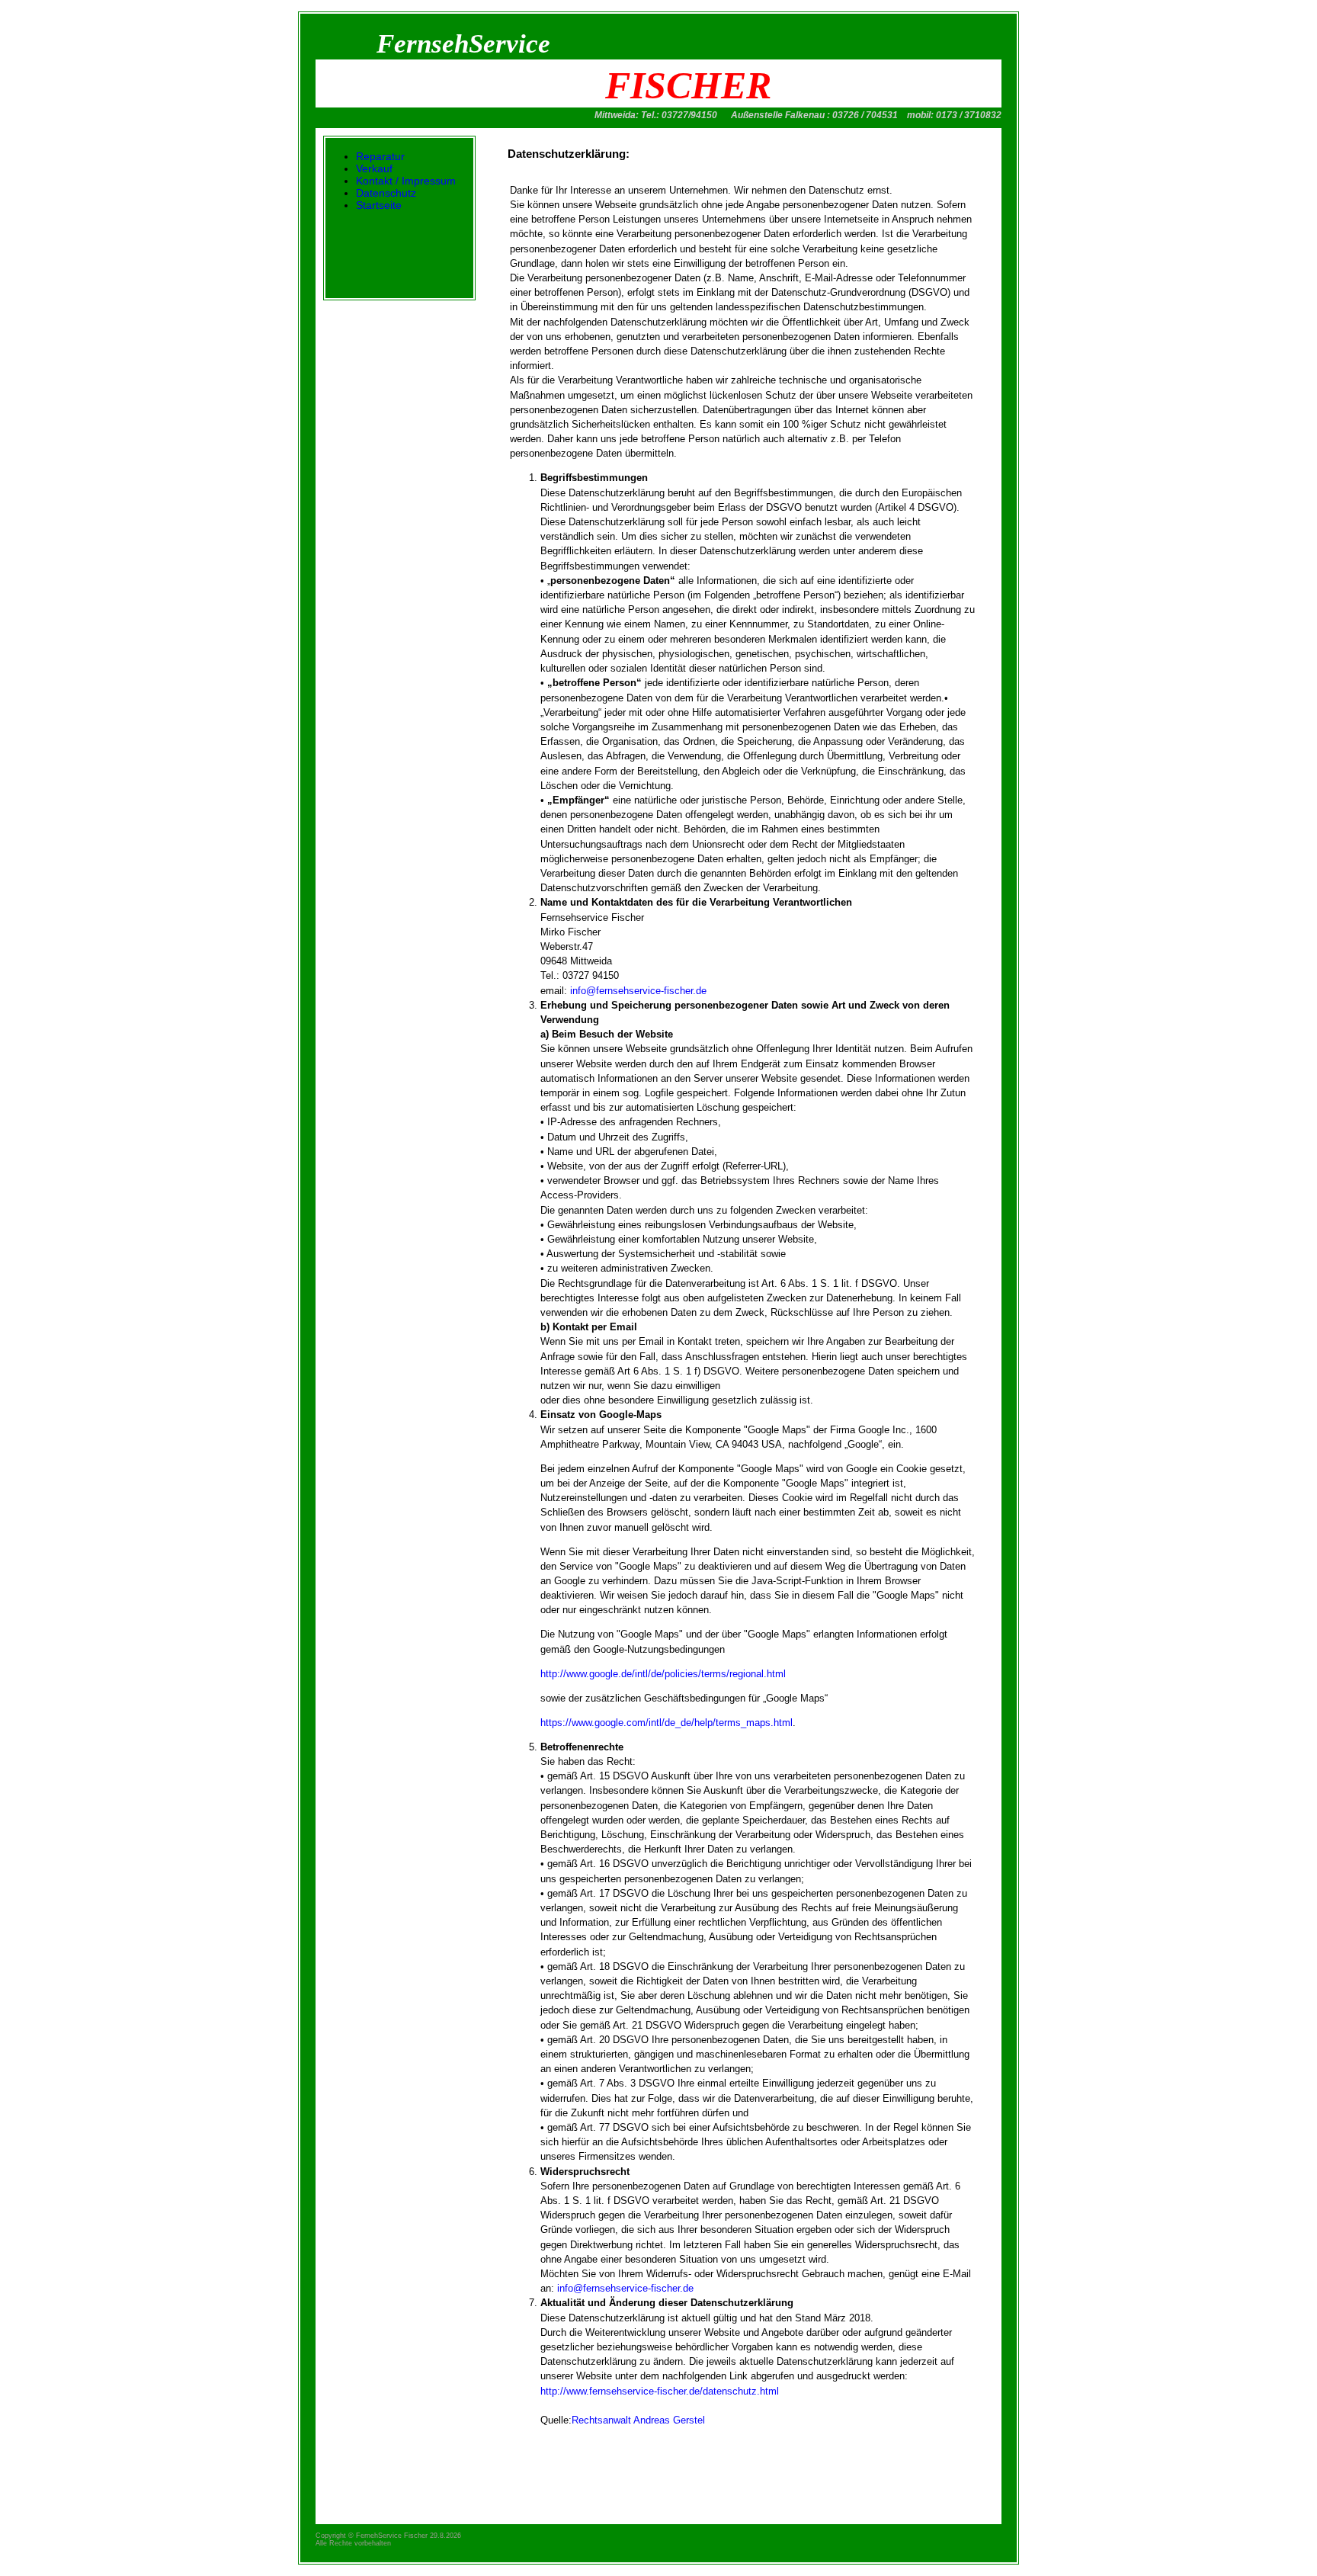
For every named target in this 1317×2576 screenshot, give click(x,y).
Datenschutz (386, 193)
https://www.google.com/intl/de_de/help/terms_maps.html (667, 1723)
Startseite (379, 205)
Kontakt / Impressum (406, 181)
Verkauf (374, 168)
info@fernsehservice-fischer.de (637, 991)
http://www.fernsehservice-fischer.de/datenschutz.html (660, 2391)
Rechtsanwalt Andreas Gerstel (638, 2420)
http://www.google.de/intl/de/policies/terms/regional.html (663, 1674)
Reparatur (380, 156)
